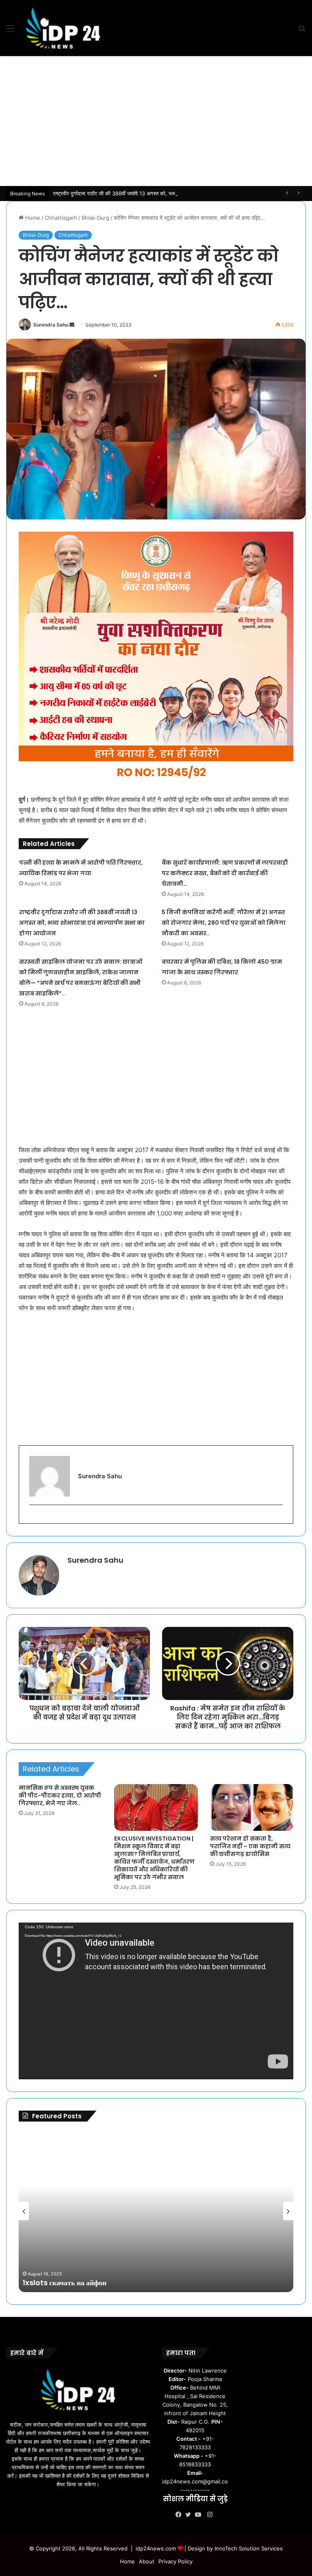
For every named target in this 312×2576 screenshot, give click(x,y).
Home (32, 218)
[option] (156, 2211)
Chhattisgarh (61, 218)
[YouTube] (200, 2515)
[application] (156, 2001)
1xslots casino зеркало (62, 2283)
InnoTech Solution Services (249, 2548)
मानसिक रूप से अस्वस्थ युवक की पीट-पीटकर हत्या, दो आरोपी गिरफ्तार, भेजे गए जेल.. (60, 1795)
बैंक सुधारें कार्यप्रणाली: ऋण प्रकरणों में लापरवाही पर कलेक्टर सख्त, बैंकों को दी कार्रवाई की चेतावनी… (225, 873)
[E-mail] (34, 1518)
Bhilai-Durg (95, 218)
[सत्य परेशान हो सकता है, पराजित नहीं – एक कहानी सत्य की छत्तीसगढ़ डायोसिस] (252, 1808)
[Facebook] (180, 2515)
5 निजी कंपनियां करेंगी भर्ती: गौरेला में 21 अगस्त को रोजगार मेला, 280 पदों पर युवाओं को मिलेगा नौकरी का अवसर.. (224, 923)
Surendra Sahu (51, 325)
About (147, 2561)
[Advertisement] (156, 121)
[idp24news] (63, 28)
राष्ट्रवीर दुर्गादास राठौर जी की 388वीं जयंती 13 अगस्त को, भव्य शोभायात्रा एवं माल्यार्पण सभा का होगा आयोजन (158, 193)
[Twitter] (190, 2515)
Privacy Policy (175, 2561)
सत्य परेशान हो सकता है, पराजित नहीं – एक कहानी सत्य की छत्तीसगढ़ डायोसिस (250, 1846)
